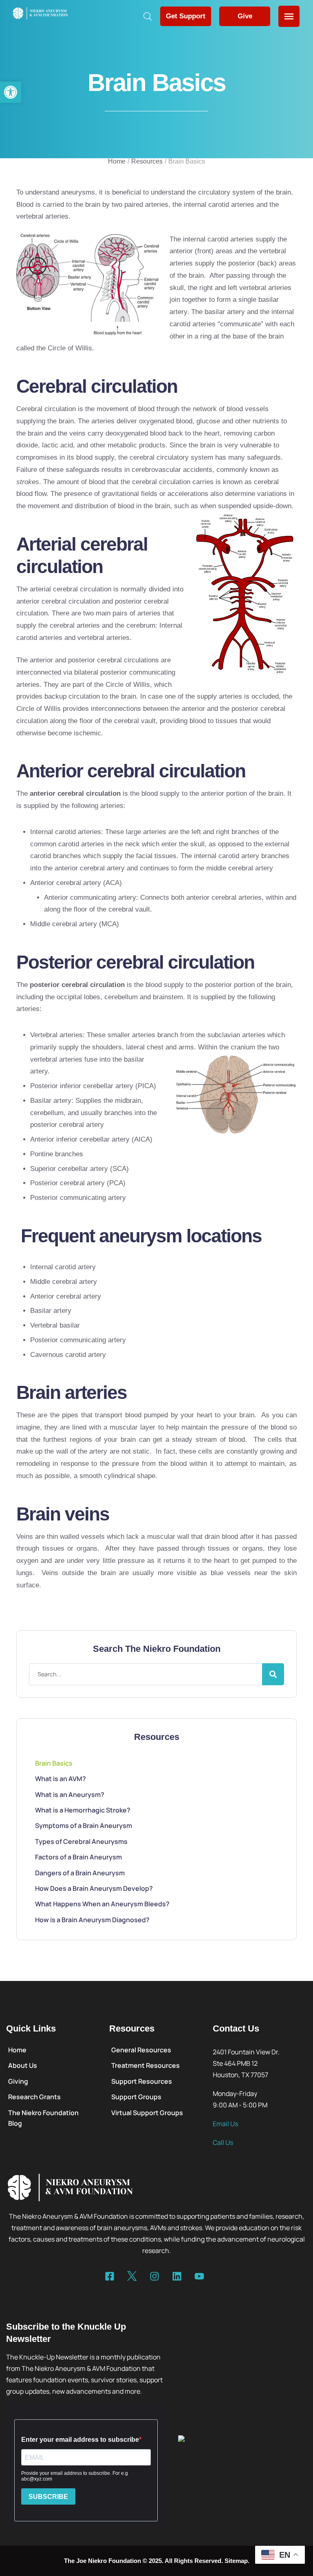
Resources (147, 161)
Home (117, 161)
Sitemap (236, 2561)
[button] (11, 92)
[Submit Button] (273, 1674)
